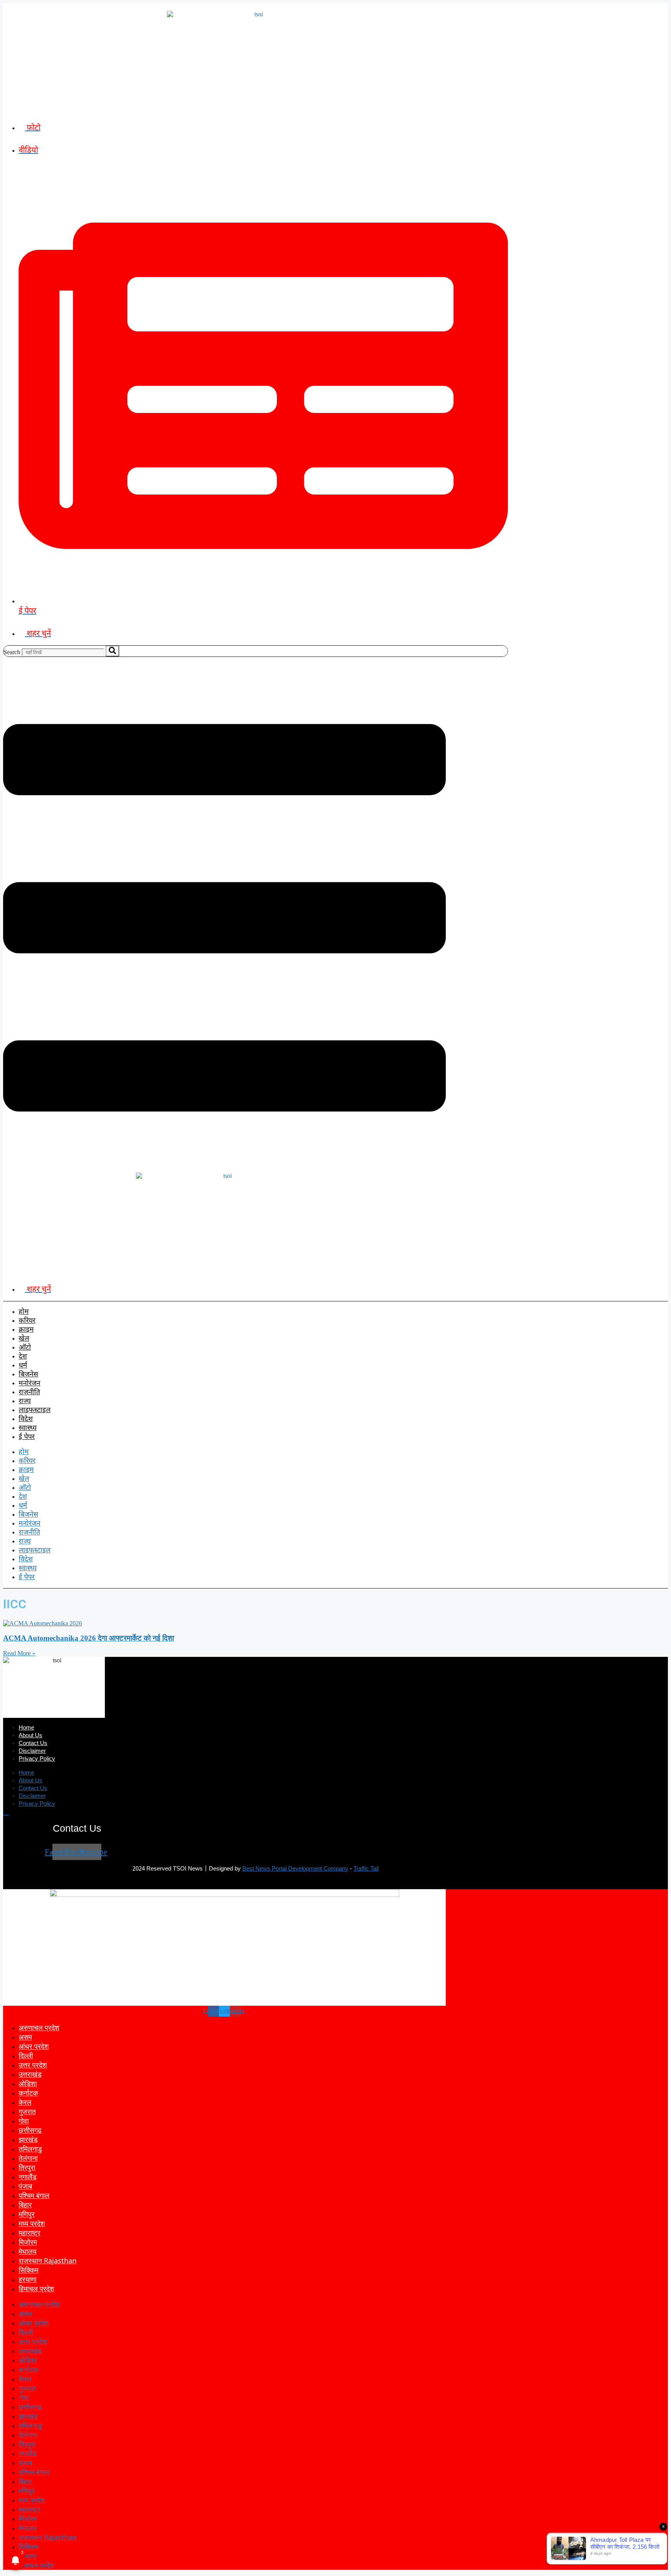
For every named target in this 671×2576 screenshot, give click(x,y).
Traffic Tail (366, 1869)
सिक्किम (29, 2270)
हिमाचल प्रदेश (37, 2289)
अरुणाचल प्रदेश (39, 2027)
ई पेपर (27, 1437)
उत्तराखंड (30, 2074)
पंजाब (25, 2186)
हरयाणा (28, 2279)
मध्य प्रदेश (32, 2223)
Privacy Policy (37, 1759)
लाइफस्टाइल (35, 1410)
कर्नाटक (28, 2093)
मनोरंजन (30, 1384)
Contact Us (33, 1744)
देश (23, 1357)
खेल (24, 1339)
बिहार (25, 2205)
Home (26, 1728)
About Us (30, 1736)
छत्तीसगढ (30, 2130)
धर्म (23, 1366)
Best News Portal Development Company (295, 1869)
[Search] (112, 651)
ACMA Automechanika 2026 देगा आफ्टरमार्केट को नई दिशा (89, 1638)
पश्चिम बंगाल (34, 2195)
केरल (25, 2102)
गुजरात (27, 2111)
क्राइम (26, 1330)
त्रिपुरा (27, 2167)
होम (24, 1312)
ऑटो (25, 1348)
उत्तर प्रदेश (33, 2065)
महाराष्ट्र (30, 2233)
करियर (27, 1321)
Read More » (19, 1653)
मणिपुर (27, 2214)
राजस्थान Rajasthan (48, 2261)
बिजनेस (28, 1375)
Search (12, 652)
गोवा (24, 2121)
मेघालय (28, 2251)
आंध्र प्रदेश (34, 2046)
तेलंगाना (28, 2158)
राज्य (25, 1401)
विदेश (26, 1419)
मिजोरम (28, 2242)
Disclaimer (32, 1751)
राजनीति (29, 1393)
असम (25, 2037)
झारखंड (28, 2139)
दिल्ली (26, 2055)
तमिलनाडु (30, 2149)
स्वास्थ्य (28, 1428)
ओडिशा (28, 2083)
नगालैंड (28, 2177)
